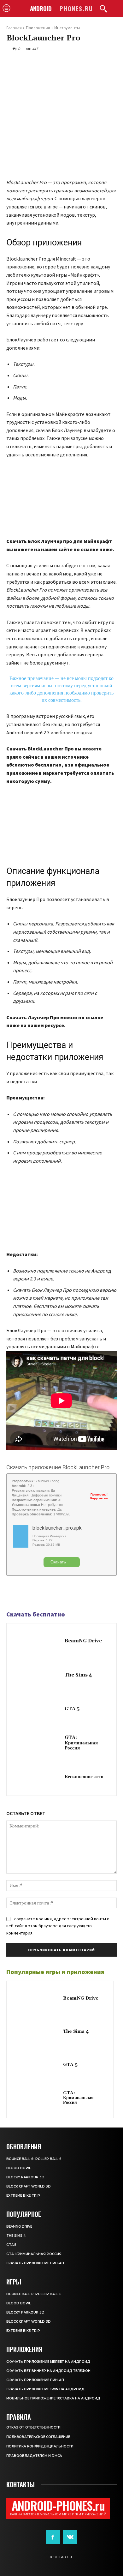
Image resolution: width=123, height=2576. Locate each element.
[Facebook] (13, 1593)
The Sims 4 (78, 1675)
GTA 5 (72, 1709)
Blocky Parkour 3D (25, 2177)
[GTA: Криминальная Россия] (37, 1743)
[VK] (42, 1593)
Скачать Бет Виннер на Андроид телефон (48, 2371)
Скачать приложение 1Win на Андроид (45, 2389)
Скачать (58, 1562)
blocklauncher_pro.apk (57, 1528)
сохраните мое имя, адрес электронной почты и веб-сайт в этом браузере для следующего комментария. (58, 1926)
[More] (56, 1593)
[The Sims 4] (37, 1676)
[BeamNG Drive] (37, 1642)
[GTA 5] (37, 1710)
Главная (14, 28)
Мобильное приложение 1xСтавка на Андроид (53, 2398)
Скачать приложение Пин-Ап (35, 2263)
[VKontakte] (70, 2537)
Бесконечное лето (84, 1777)
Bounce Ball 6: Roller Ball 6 (34, 2159)
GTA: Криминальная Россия (81, 1743)
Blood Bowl (19, 2168)
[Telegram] (27, 1593)
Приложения (38, 28)
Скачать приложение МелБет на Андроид (48, 2362)
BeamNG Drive (83, 1641)
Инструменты (67, 28)
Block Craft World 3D (29, 2186)
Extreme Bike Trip (23, 2196)
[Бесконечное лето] (37, 1778)
